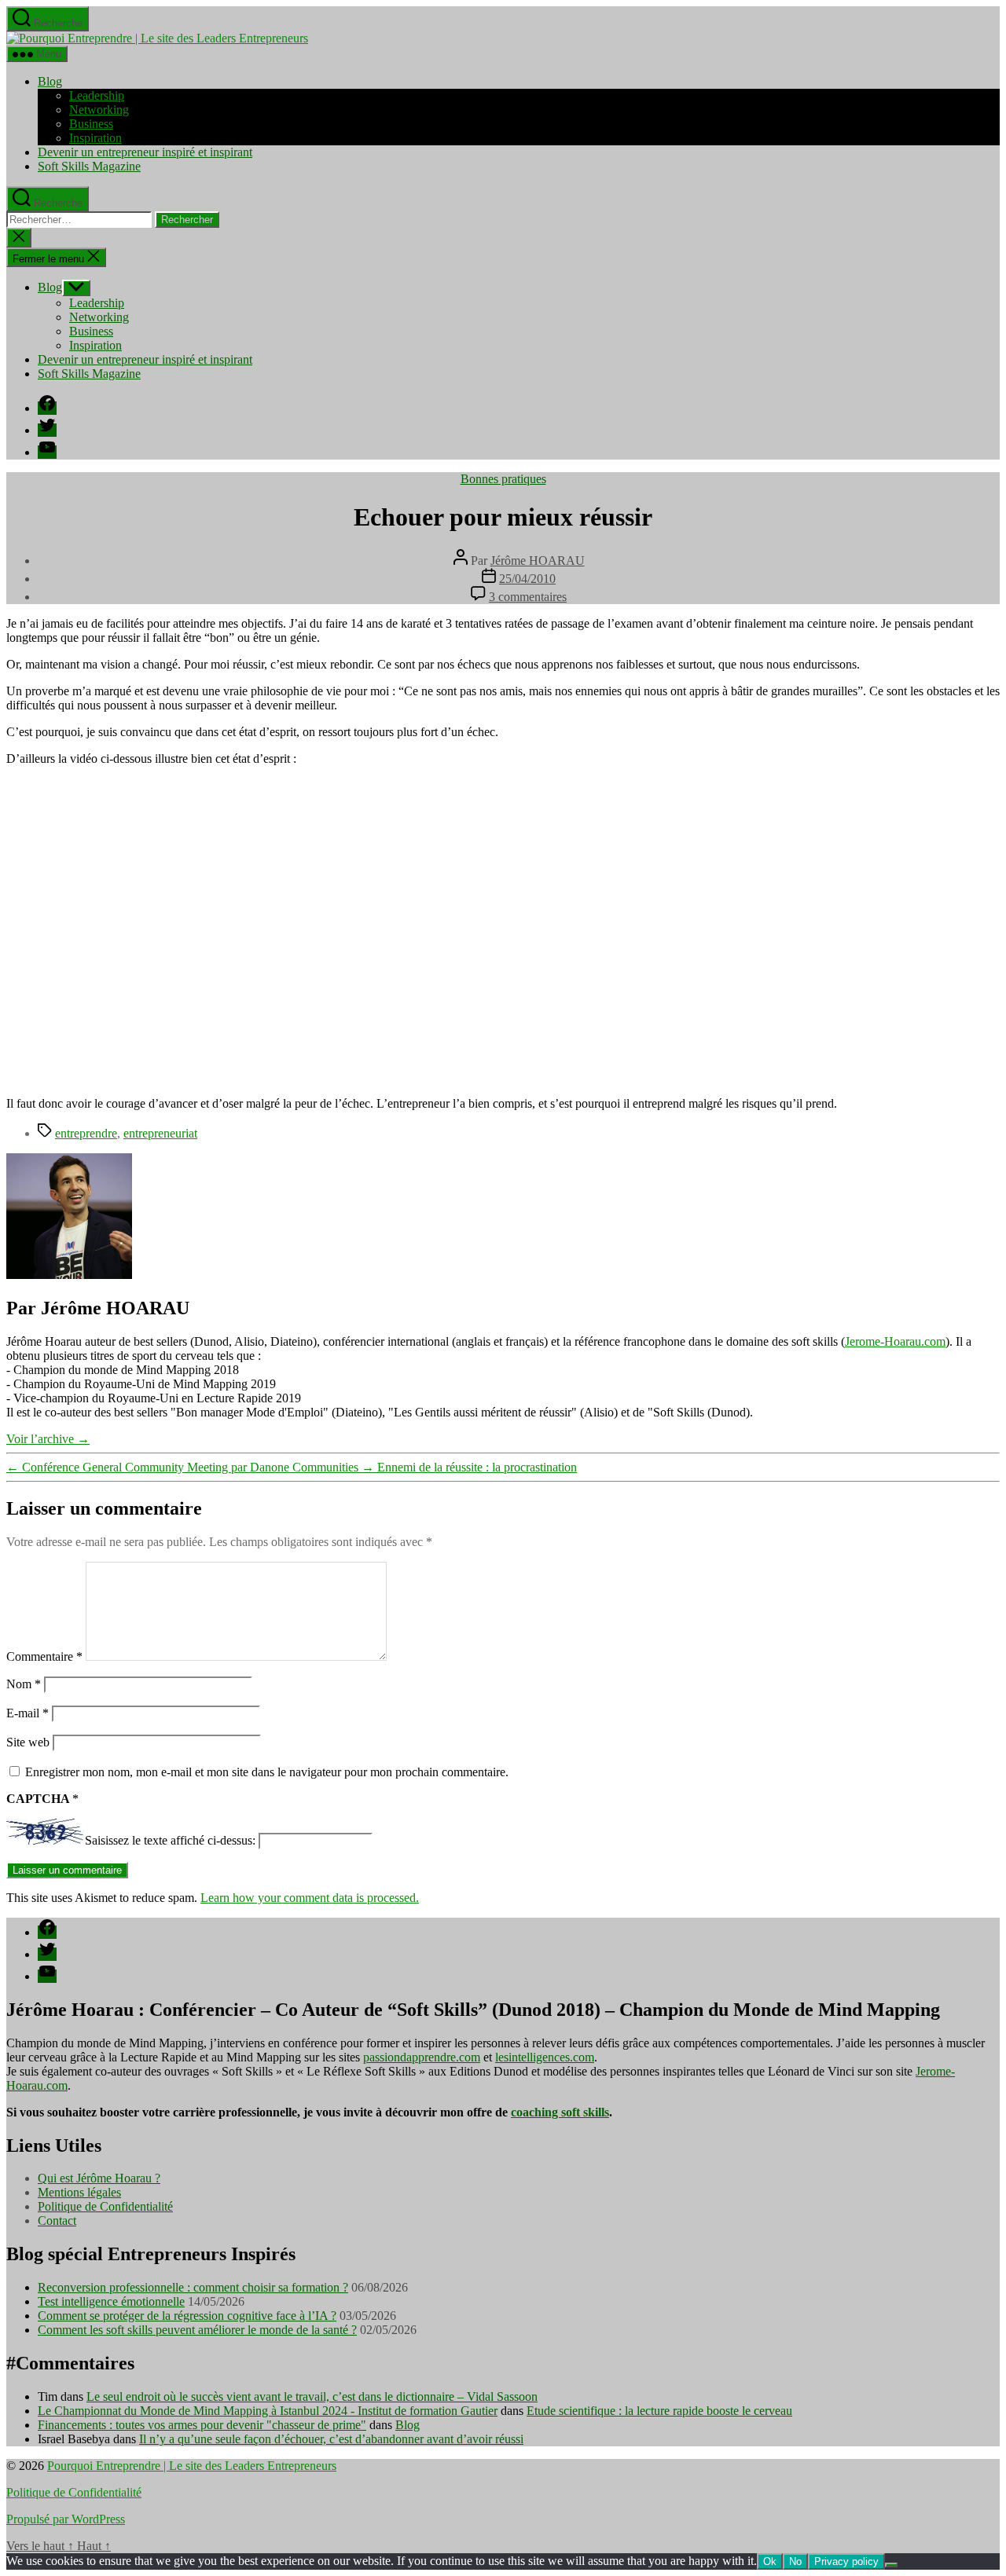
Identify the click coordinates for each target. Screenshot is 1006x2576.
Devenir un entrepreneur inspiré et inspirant (145, 152)
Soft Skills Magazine (89, 166)
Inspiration (95, 138)
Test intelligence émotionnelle (111, 2301)
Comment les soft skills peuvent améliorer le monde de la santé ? (197, 2330)
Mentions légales (79, 2192)
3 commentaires (528, 597)
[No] (891, 2565)
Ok (770, 2561)
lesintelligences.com (545, 2057)
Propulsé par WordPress (66, 2519)
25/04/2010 (527, 579)
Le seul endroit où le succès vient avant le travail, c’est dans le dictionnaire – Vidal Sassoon (312, 2396)
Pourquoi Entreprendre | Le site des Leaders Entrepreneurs (192, 2466)
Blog (50, 81)
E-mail (28, 1713)
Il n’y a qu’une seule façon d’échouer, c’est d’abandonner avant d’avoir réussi (331, 2439)
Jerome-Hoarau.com (895, 1341)
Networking (99, 110)
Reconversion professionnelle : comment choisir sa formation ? (193, 2287)
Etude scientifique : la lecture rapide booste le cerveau (659, 2411)
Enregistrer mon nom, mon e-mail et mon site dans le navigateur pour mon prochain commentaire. (267, 1772)
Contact (57, 2221)
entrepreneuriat (160, 1133)
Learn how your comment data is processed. (310, 1898)
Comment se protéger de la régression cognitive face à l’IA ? (187, 2316)
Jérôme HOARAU (538, 561)
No (795, 2561)
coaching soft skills (560, 2112)
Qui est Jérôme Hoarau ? (99, 2178)
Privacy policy (846, 2561)
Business (91, 124)
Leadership (97, 95)
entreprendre (86, 1133)
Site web (28, 1742)
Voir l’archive (48, 1439)
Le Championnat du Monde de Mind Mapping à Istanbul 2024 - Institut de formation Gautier (268, 2411)
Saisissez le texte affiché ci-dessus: (170, 1840)
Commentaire (44, 1656)
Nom (24, 1684)
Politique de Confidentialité (105, 2206)
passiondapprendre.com (422, 2057)
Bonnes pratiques (503, 479)
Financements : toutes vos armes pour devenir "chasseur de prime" (202, 2425)
